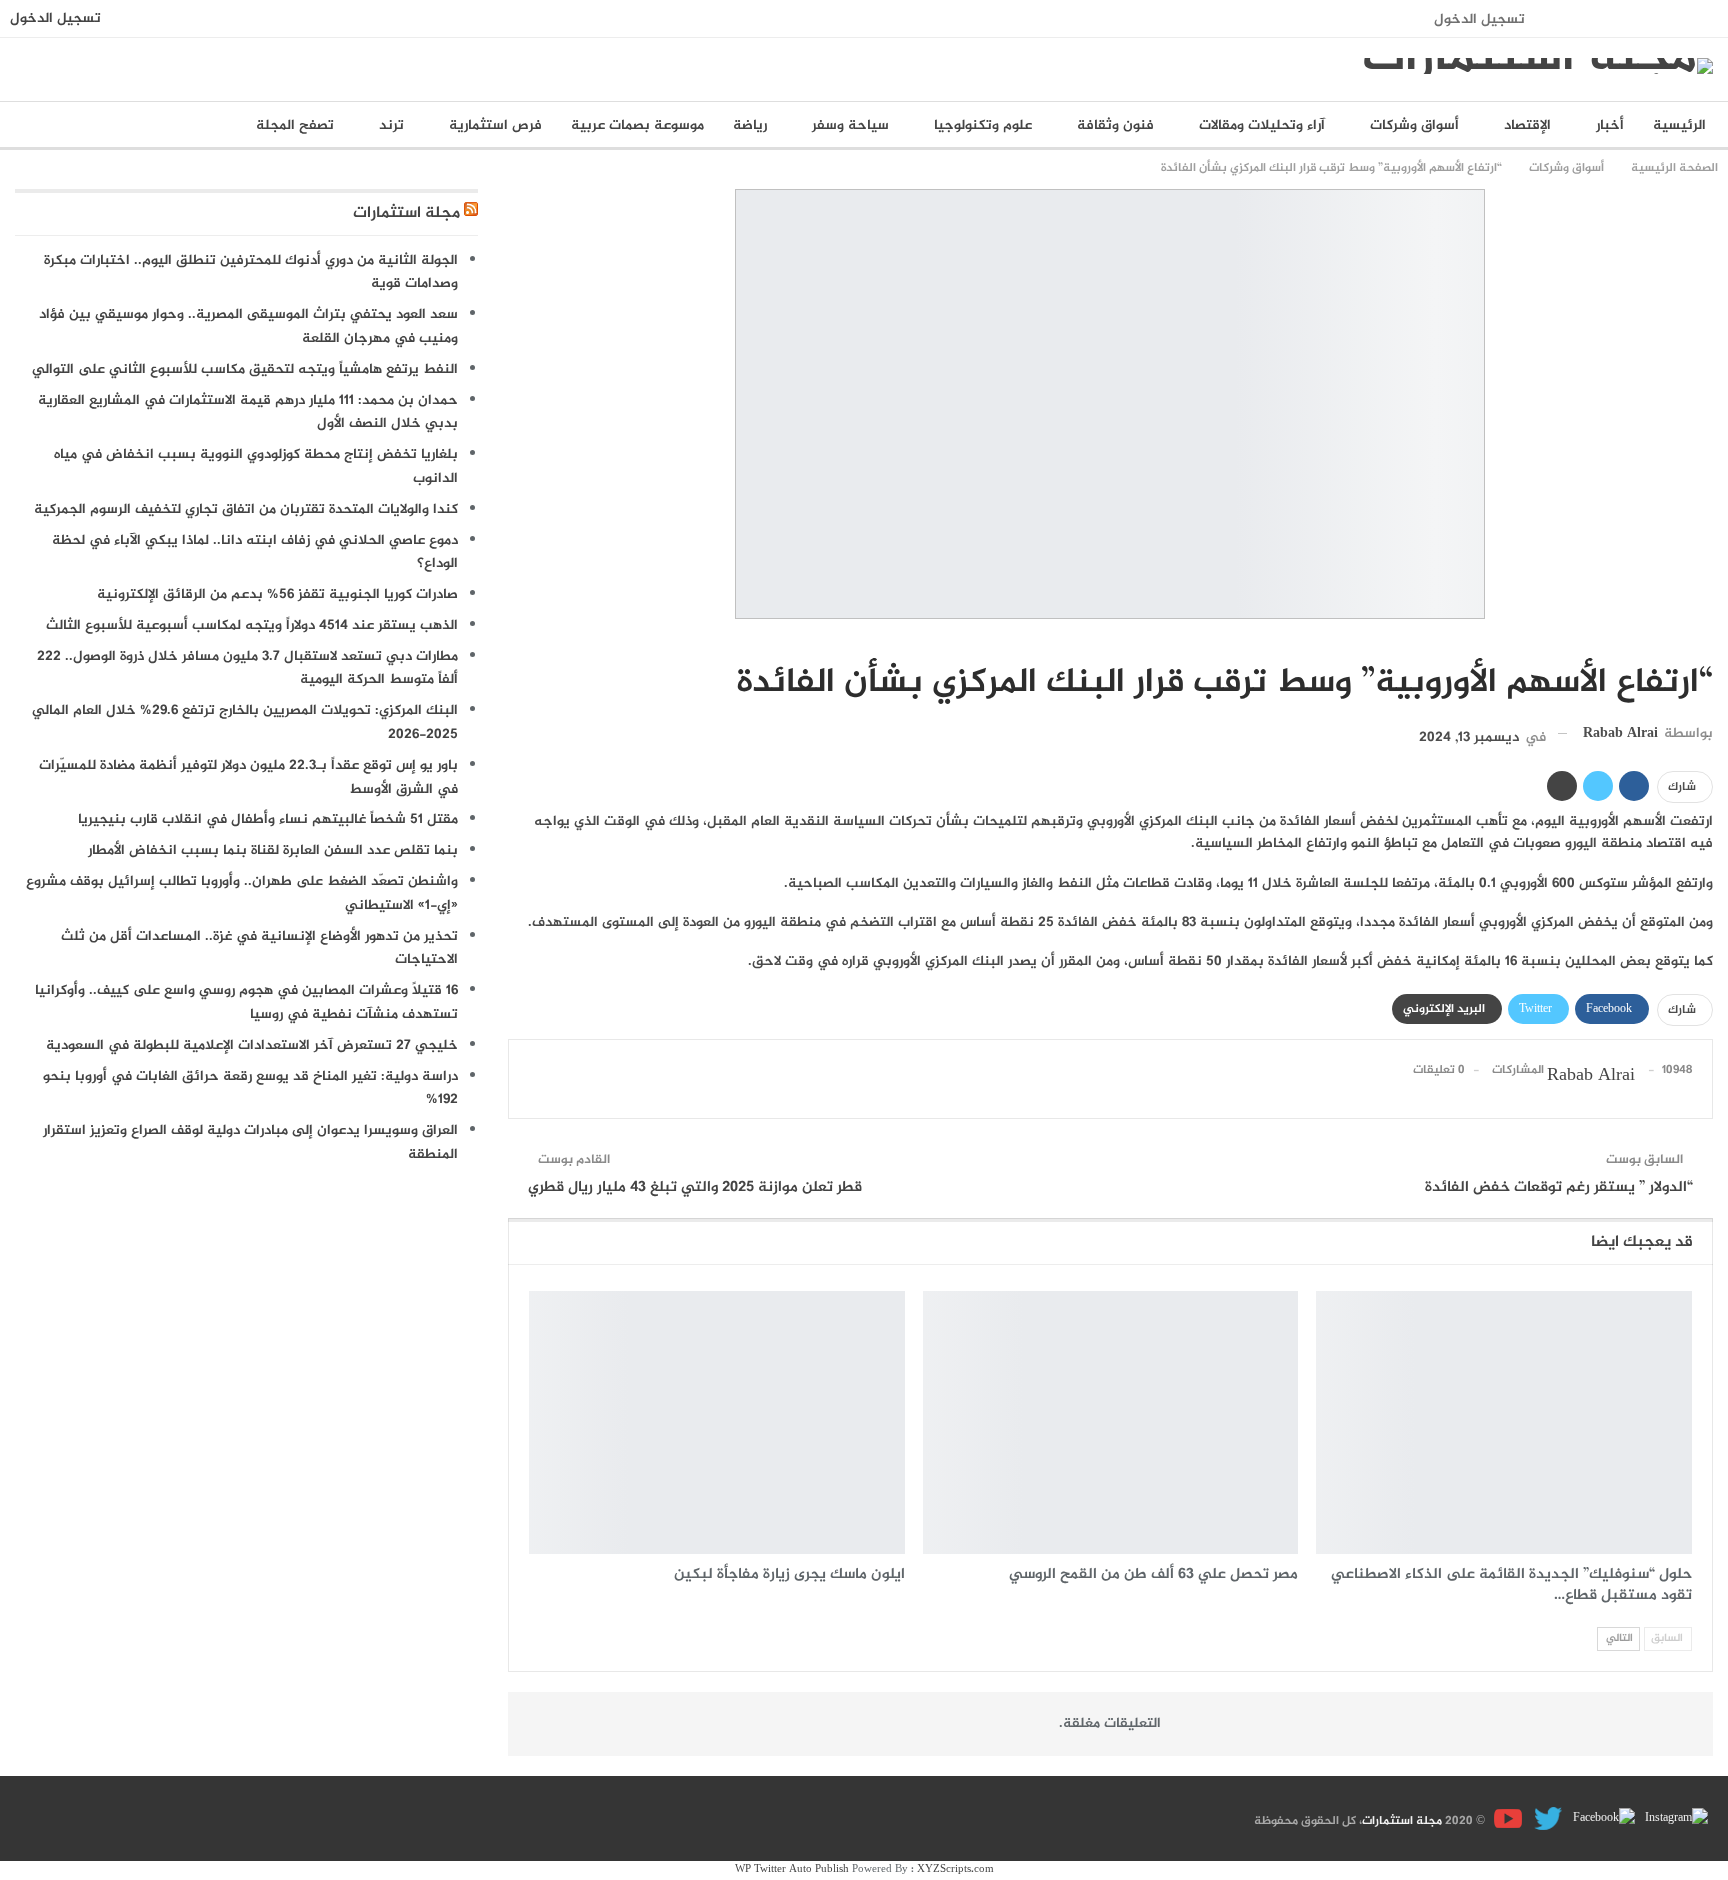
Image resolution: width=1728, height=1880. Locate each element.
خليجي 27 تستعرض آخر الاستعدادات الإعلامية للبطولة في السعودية (252, 1045)
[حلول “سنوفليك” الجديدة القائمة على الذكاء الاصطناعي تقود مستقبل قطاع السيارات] (1504, 1422)
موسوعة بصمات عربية (637, 125)
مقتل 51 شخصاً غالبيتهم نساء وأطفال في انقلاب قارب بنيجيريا (268, 819)
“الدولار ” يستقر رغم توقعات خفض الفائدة (1559, 1187)
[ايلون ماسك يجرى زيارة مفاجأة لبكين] (717, 1422)
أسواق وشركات (1414, 125)
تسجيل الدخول (1479, 19)
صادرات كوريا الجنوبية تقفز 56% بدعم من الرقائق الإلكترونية (277, 594)
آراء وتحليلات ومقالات (1262, 125)
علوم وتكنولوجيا (983, 125)
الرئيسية (1679, 125)
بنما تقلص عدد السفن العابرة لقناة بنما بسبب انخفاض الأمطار (273, 850)
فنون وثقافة (1115, 125)
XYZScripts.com (955, 1869)
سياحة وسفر (850, 125)
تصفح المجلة (295, 125)
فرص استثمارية (495, 125)
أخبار (1610, 125)
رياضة (750, 125)
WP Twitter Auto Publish (792, 1869)
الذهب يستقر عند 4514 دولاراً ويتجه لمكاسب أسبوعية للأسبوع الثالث (252, 625)
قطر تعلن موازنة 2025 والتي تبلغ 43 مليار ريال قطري (695, 1187)
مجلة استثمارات (406, 213)
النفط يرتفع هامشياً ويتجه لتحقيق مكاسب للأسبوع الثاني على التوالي (245, 369)
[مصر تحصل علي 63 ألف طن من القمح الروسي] (1111, 1422)
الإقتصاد (1527, 125)
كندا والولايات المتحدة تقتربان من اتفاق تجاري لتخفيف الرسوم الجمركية (246, 509)
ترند (391, 125)
